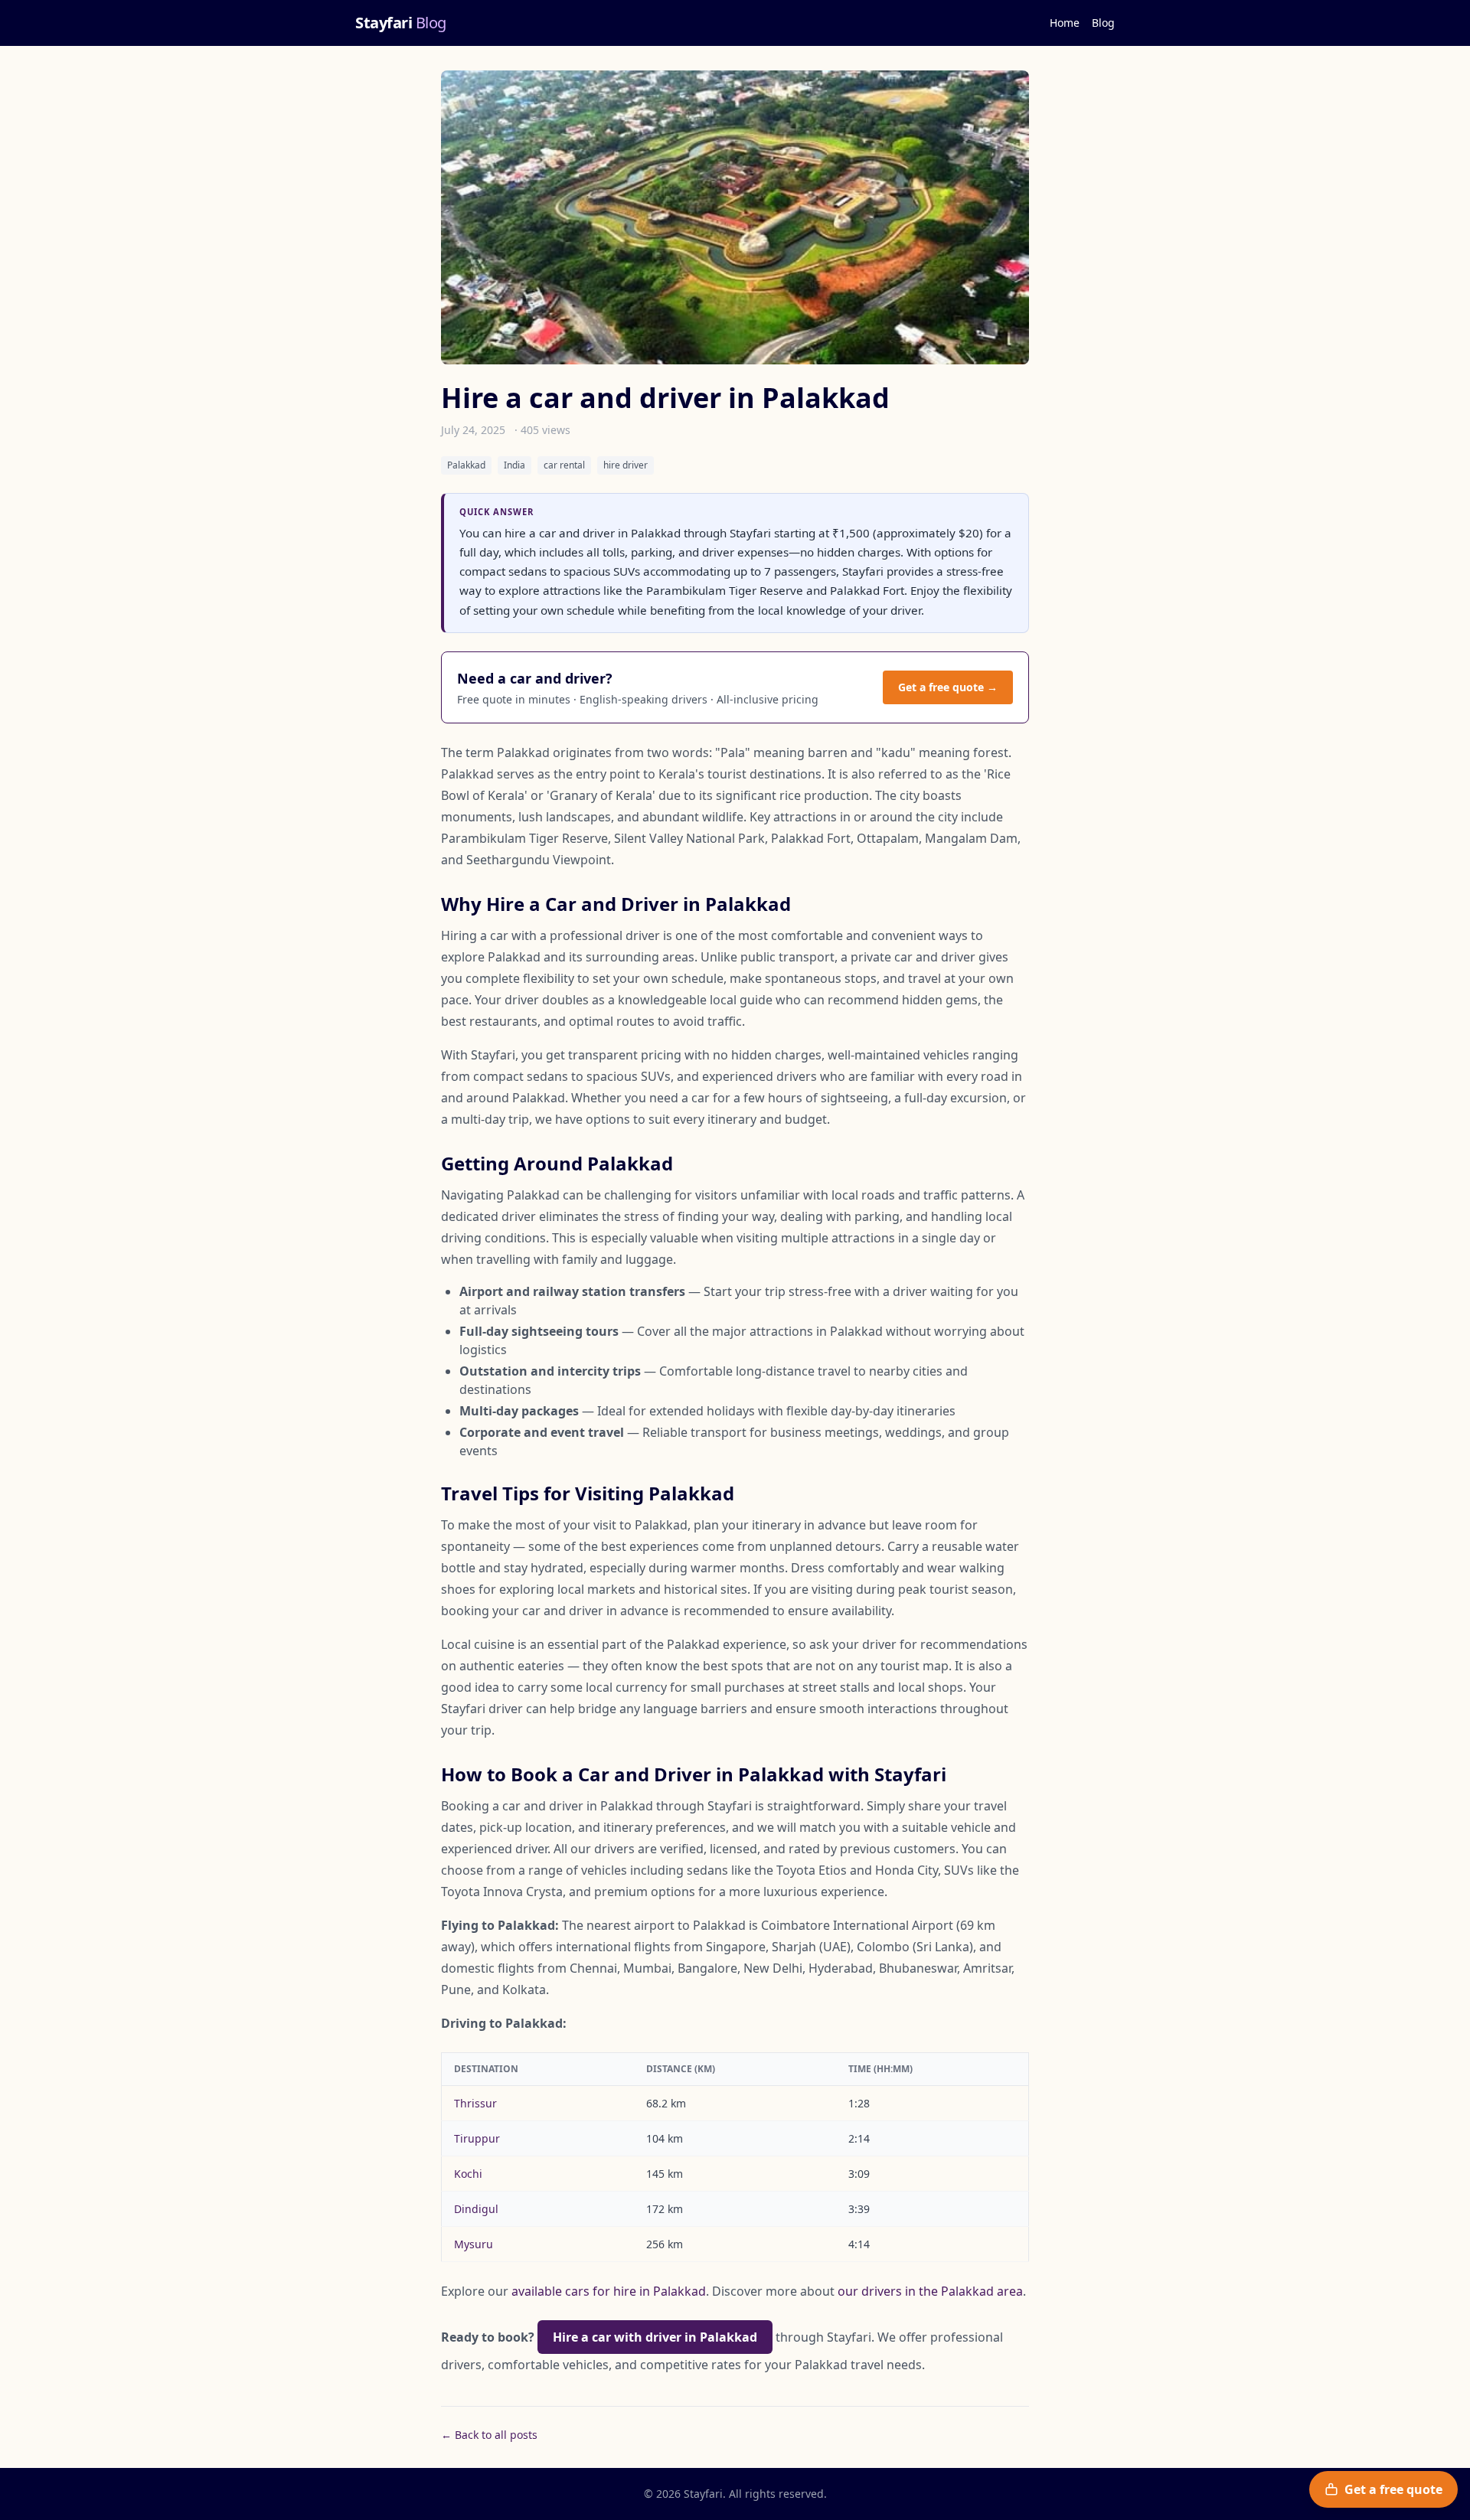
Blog (1103, 23)
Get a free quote (1393, 2489)
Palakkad (466, 465)
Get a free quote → (948, 687)
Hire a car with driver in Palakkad (655, 2337)
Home (1065, 23)
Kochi (468, 2174)
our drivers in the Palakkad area (930, 2291)
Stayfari (401, 23)
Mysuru (474, 2244)
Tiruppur (477, 2138)
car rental (564, 465)
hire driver (626, 465)
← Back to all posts (489, 2435)
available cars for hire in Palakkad (609, 2291)
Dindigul (476, 2209)
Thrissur (475, 2103)
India (514, 465)
